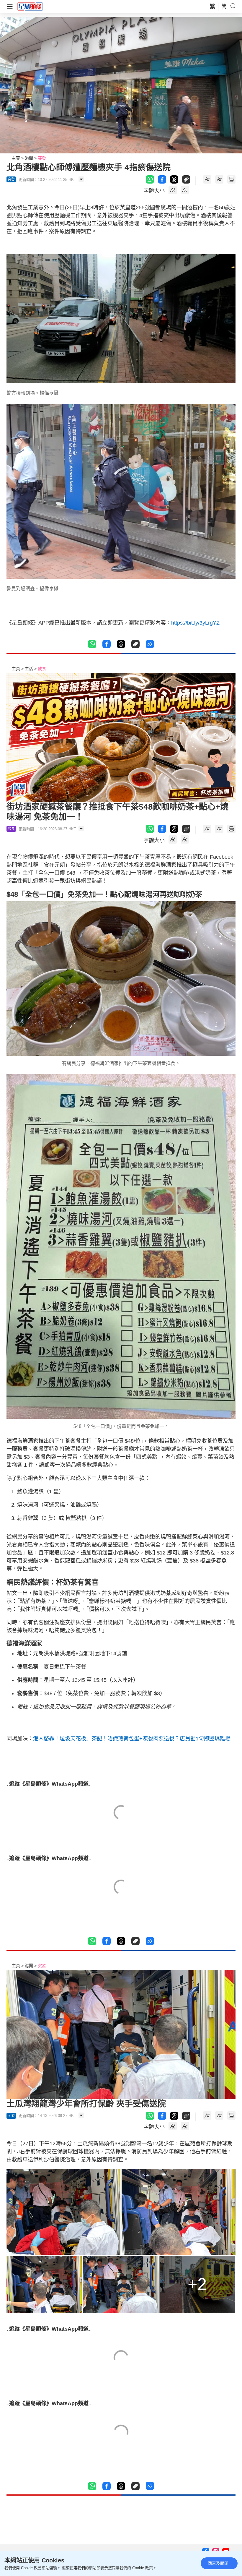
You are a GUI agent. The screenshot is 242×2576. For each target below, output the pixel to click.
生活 (29, 669)
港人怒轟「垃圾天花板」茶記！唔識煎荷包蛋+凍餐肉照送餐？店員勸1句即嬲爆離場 (132, 1739)
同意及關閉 (218, 2563)
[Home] (30, 6)
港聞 (29, 158)
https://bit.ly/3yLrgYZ (195, 623)
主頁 (16, 158)
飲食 (42, 669)
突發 (42, 158)
